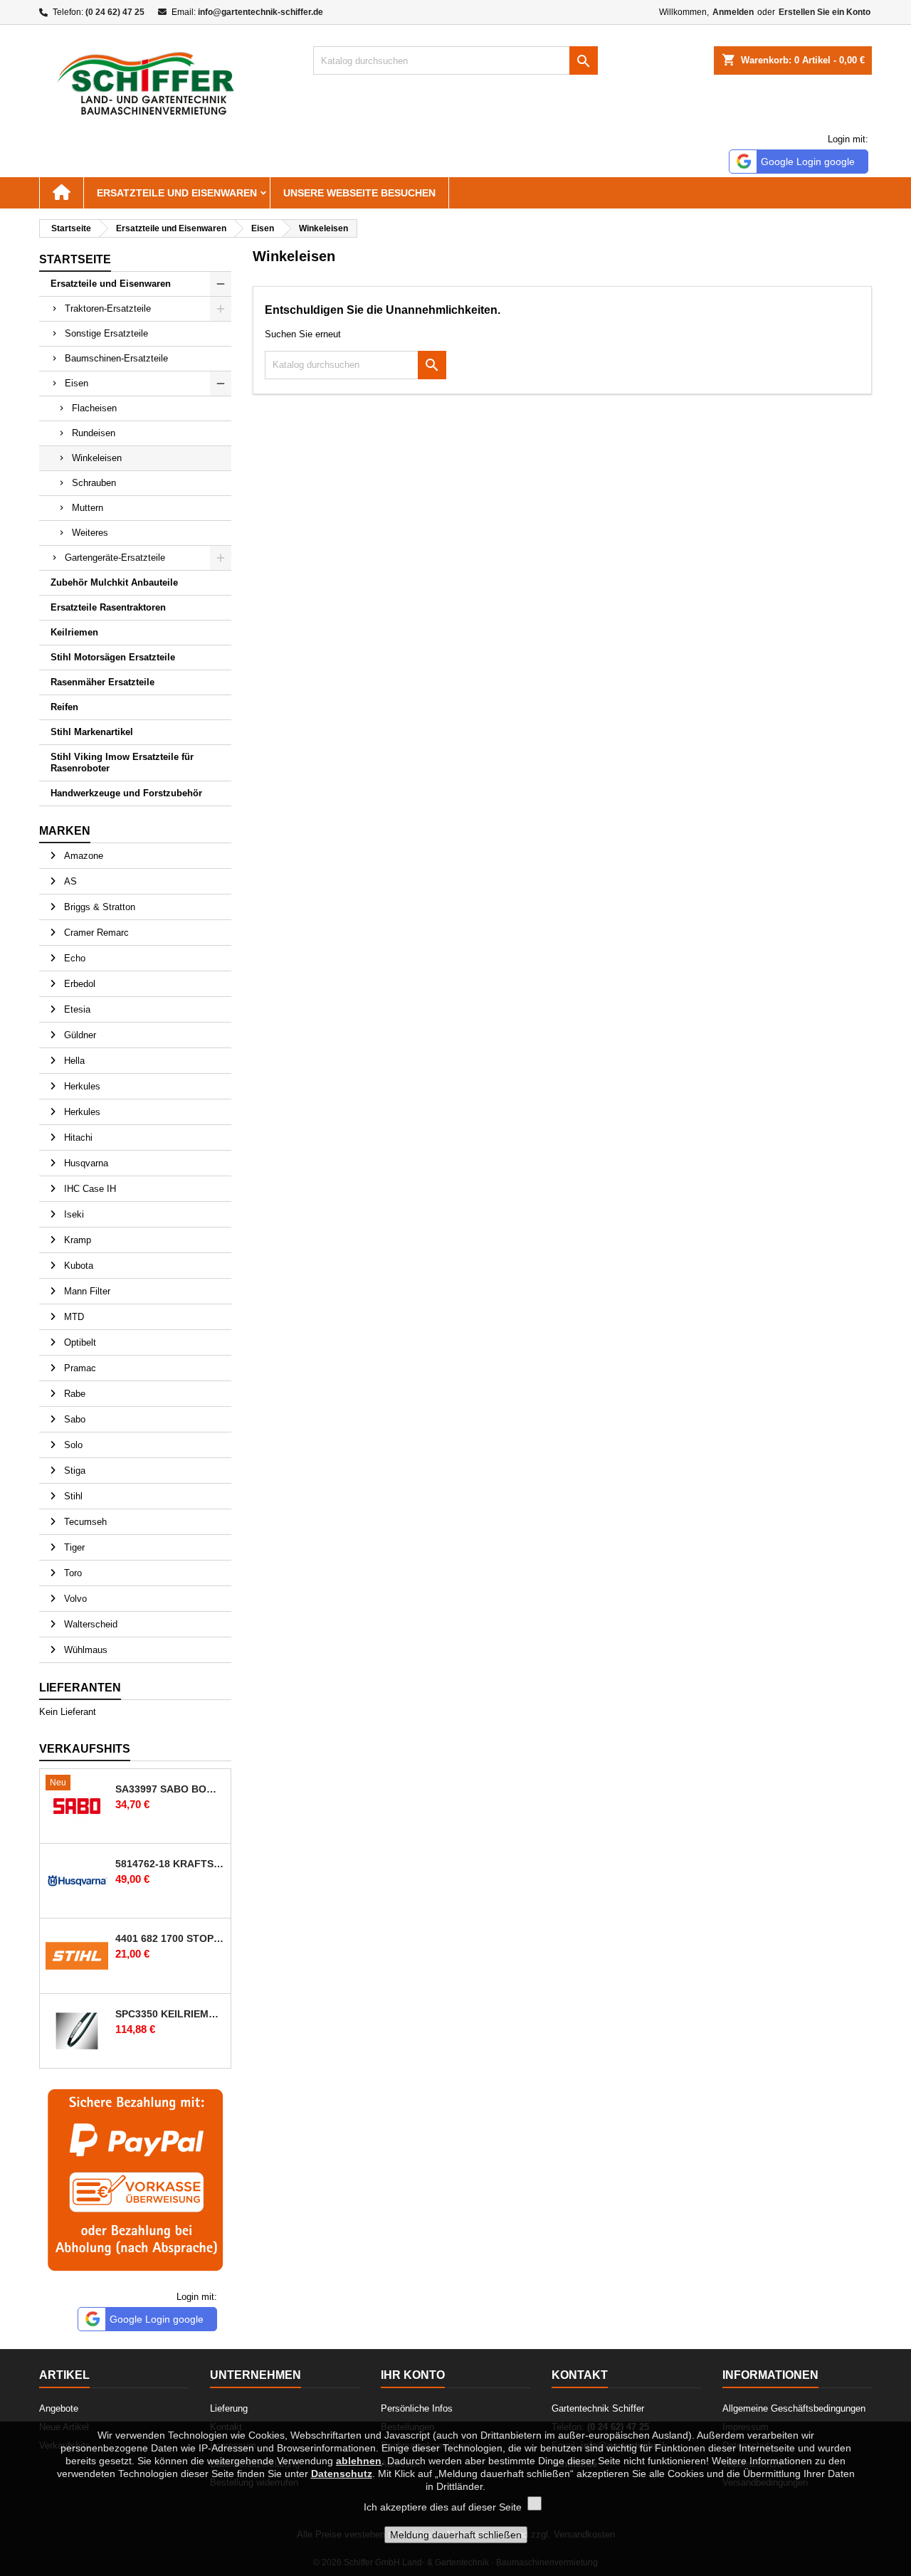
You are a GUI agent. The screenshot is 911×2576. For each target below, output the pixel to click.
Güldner (79, 1035)
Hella (73, 1061)
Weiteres (90, 533)
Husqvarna (85, 1163)
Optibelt (79, 1342)
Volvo (74, 1599)
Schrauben (94, 483)
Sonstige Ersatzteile (106, 333)
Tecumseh (84, 1522)
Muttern (88, 508)
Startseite (75, 259)
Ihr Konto (413, 2375)
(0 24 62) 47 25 (115, 12)
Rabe (73, 1394)
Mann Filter (86, 1291)
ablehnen (359, 2461)
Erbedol (78, 984)
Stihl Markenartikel (92, 732)
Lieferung (229, 2408)
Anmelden (733, 12)
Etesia (76, 1009)
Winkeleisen (97, 458)
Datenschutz (342, 2474)
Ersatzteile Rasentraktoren (108, 607)
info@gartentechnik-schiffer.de (260, 12)
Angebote (59, 2408)
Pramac (79, 1368)
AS (69, 881)
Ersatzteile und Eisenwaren (177, 193)
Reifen (64, 707)
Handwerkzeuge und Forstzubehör (126, 793)
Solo (72, 1445)
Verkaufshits (85, 1749)
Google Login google (808, 162)
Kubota (77, 1266)
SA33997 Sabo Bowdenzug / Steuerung (170, 1789)
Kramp (76, 1240)
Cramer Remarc (95, 933)
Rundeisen (94, 433)
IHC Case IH (89, 1189)
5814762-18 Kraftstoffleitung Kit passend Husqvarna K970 (170, 1864)
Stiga (73, 1471)
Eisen (77, 383)
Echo (73, 958)
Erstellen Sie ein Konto (825, 12)
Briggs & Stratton (98, 907)
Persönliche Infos (417, 2408)
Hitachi (77, 1137)
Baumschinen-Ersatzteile (116, 358)
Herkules (81, 1086)
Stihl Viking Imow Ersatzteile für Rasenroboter (122, 762)
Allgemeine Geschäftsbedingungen (794, 2408)
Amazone (82, 856)
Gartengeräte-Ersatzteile (115, 558)
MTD (73, 1317)
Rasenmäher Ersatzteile (102, 682)
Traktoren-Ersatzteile (108, 308)
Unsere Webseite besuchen (359, 193)
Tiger (73, 1547)
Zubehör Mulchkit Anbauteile (114, 582)
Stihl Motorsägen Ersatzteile (113, 657)
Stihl (72, 1496)
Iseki (73, 1214)
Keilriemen (74, 632)
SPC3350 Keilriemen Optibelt (170, 2014)
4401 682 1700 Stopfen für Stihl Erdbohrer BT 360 (170, 1938)
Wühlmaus (84, 1650)
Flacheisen (94, 408)
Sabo (73, 1419)
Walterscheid (89, 1624)
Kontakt (580, 2375)
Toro (72, 1573)
